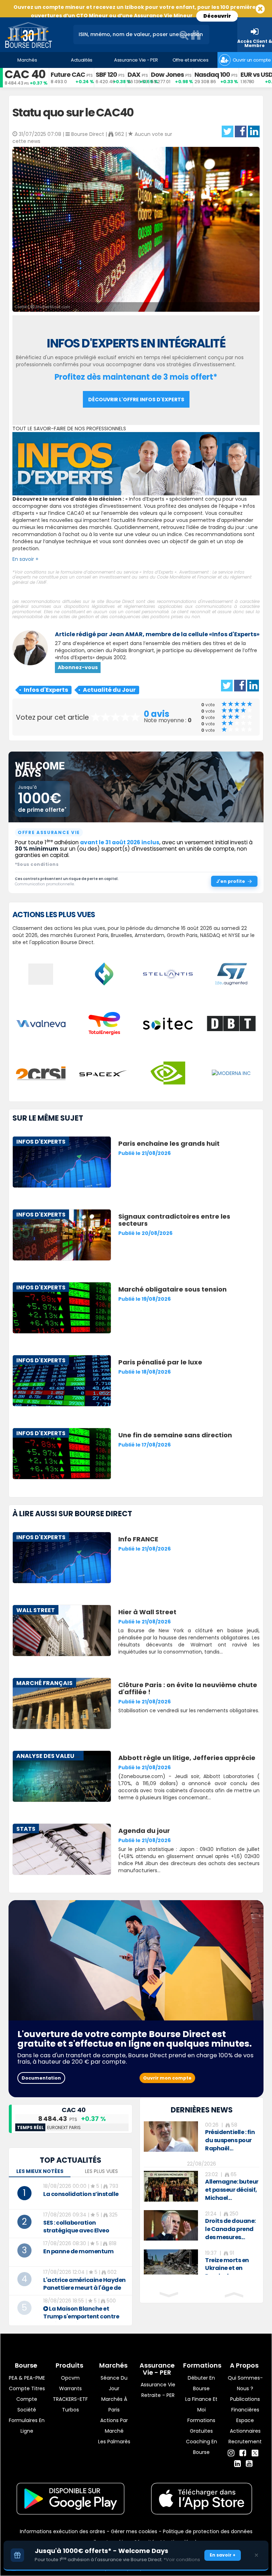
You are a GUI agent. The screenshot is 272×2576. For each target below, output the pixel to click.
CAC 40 (25, 74)
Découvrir (217, 16)
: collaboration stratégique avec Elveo (76, 2227)
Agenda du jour (144, 1831)
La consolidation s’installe (81, 2194)
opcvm (70, 2378)
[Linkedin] (237, 2464)
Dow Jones (167, 74)
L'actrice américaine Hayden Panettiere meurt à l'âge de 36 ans (84, 2288)
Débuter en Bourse (201, 2383)
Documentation (41, 2078)
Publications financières (245, 2404)
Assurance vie (158, 2385)
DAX (134, 74)
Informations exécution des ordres (63, 2531)
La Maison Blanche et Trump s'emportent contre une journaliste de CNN (81, 2316)
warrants (70, 2388)
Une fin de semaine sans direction (175, 1435)
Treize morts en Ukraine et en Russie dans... (227, 2268)
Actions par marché (114, 2426)
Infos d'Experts (46, 690)
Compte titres (27, 2388)
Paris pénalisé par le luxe (160, 1362)
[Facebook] (243, 2453)
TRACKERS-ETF (70, 2399)
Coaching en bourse (202, 2447)
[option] (202, 2137)
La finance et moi (201, 2404)
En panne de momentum (78, 2251)
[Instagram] (231, 2453)
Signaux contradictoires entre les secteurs (174, 1220)
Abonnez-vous (78, 667)
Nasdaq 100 (212, 74)
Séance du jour (114, 2383)
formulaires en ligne (27, 2426)
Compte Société (27, 2404)
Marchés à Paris (114, 2404)
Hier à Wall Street (147, 1612)
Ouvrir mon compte (167, 2078)
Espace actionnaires (245, 2426)
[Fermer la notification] (256, 2555)
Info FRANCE (138, 1539)
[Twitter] (255, 2452)
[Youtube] (249, 2464)
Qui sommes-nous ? (245, 2383)
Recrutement (245, 2442)
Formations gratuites (201, 2426)
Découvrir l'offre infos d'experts (136, 399)
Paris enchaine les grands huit (169, 1143)
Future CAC (68, 74)
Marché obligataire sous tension (172, 1289)
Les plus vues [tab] (101, 2171)
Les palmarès (114, 2442)
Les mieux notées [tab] (40, 2171)
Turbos (70, 2410)
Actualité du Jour (109, 690)
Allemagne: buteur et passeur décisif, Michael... (232, 2190)
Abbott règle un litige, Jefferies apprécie (187, 1758)
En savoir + (25, 559)
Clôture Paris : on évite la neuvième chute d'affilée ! (188, 1688)
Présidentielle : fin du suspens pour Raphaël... (230, 2140)
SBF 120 (106, 74)
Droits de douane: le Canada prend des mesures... (230, 2229)
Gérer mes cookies (134, 2531)
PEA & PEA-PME (27, 2378)
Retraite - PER (158, 2395)
